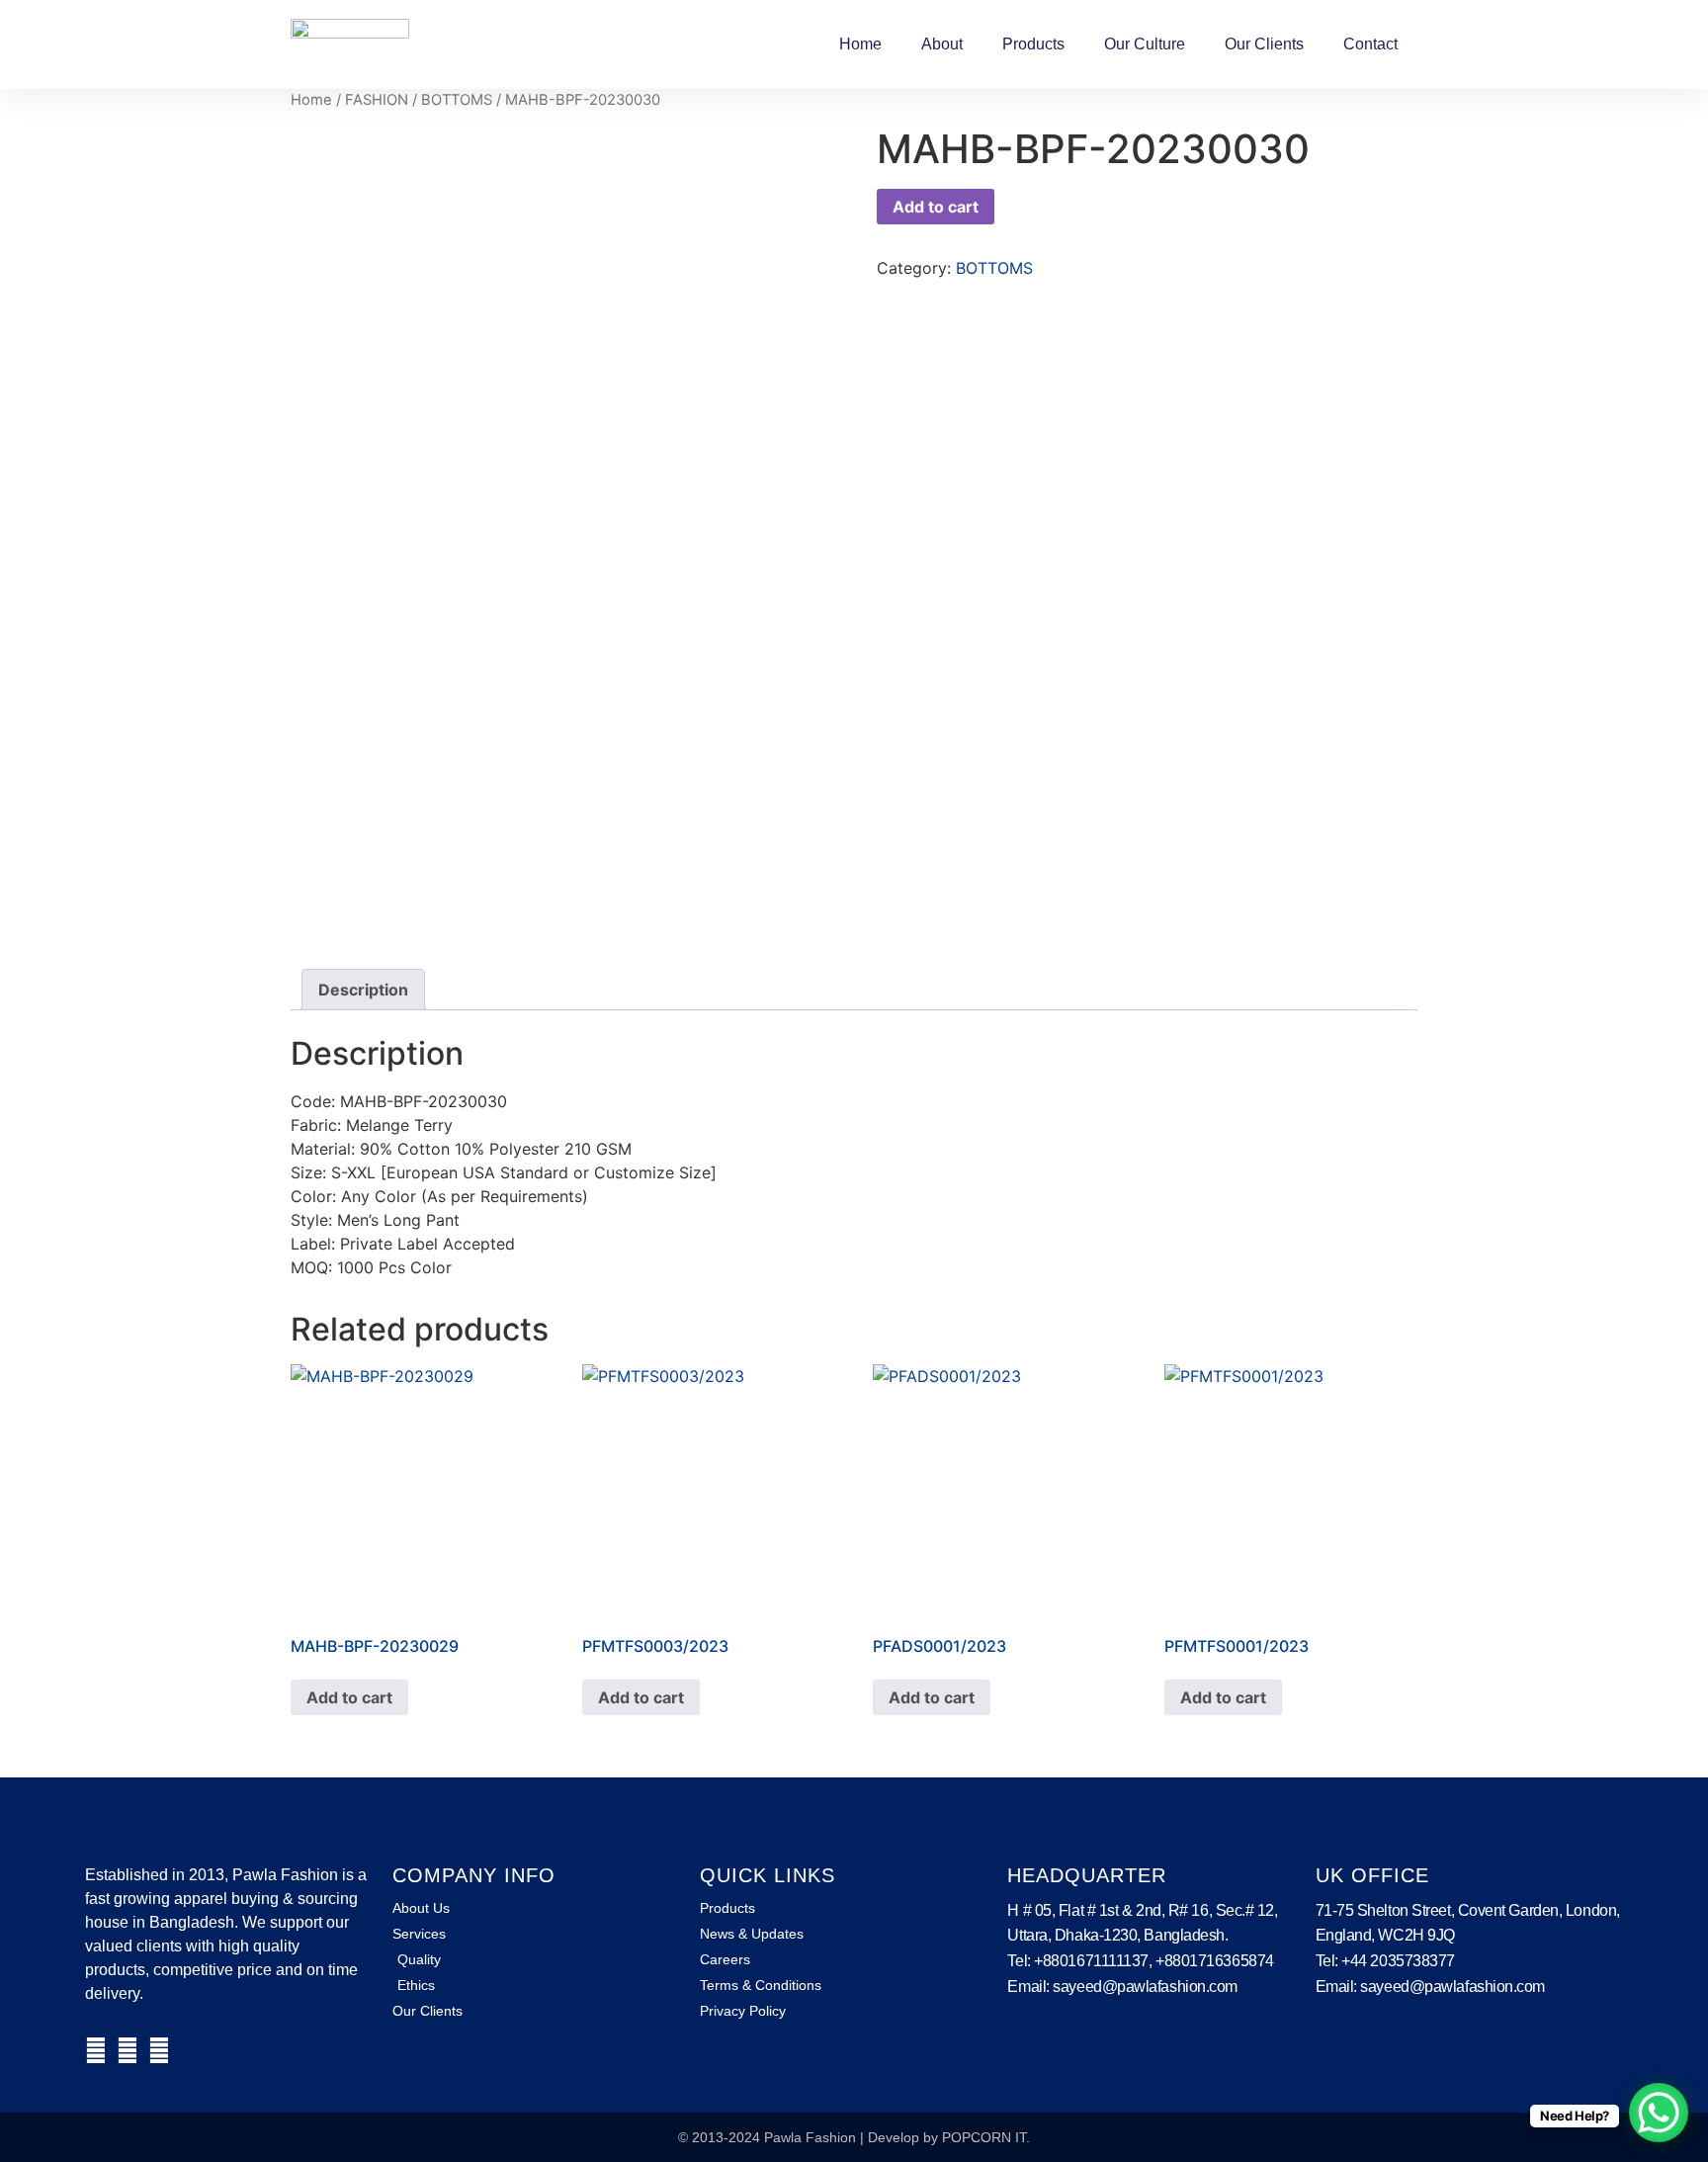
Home (860, 44)
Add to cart (936, 207)
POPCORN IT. (986, 2137)
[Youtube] (159, 2050)
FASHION (377, 100)
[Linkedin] (128, 2050)
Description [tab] (363, 990)
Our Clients (1264, 44)
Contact (1370, 44)
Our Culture (1145, 44)
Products (1033, 44)
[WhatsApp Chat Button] (1659, 2113)
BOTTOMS (457, 100)
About (942, 44)
